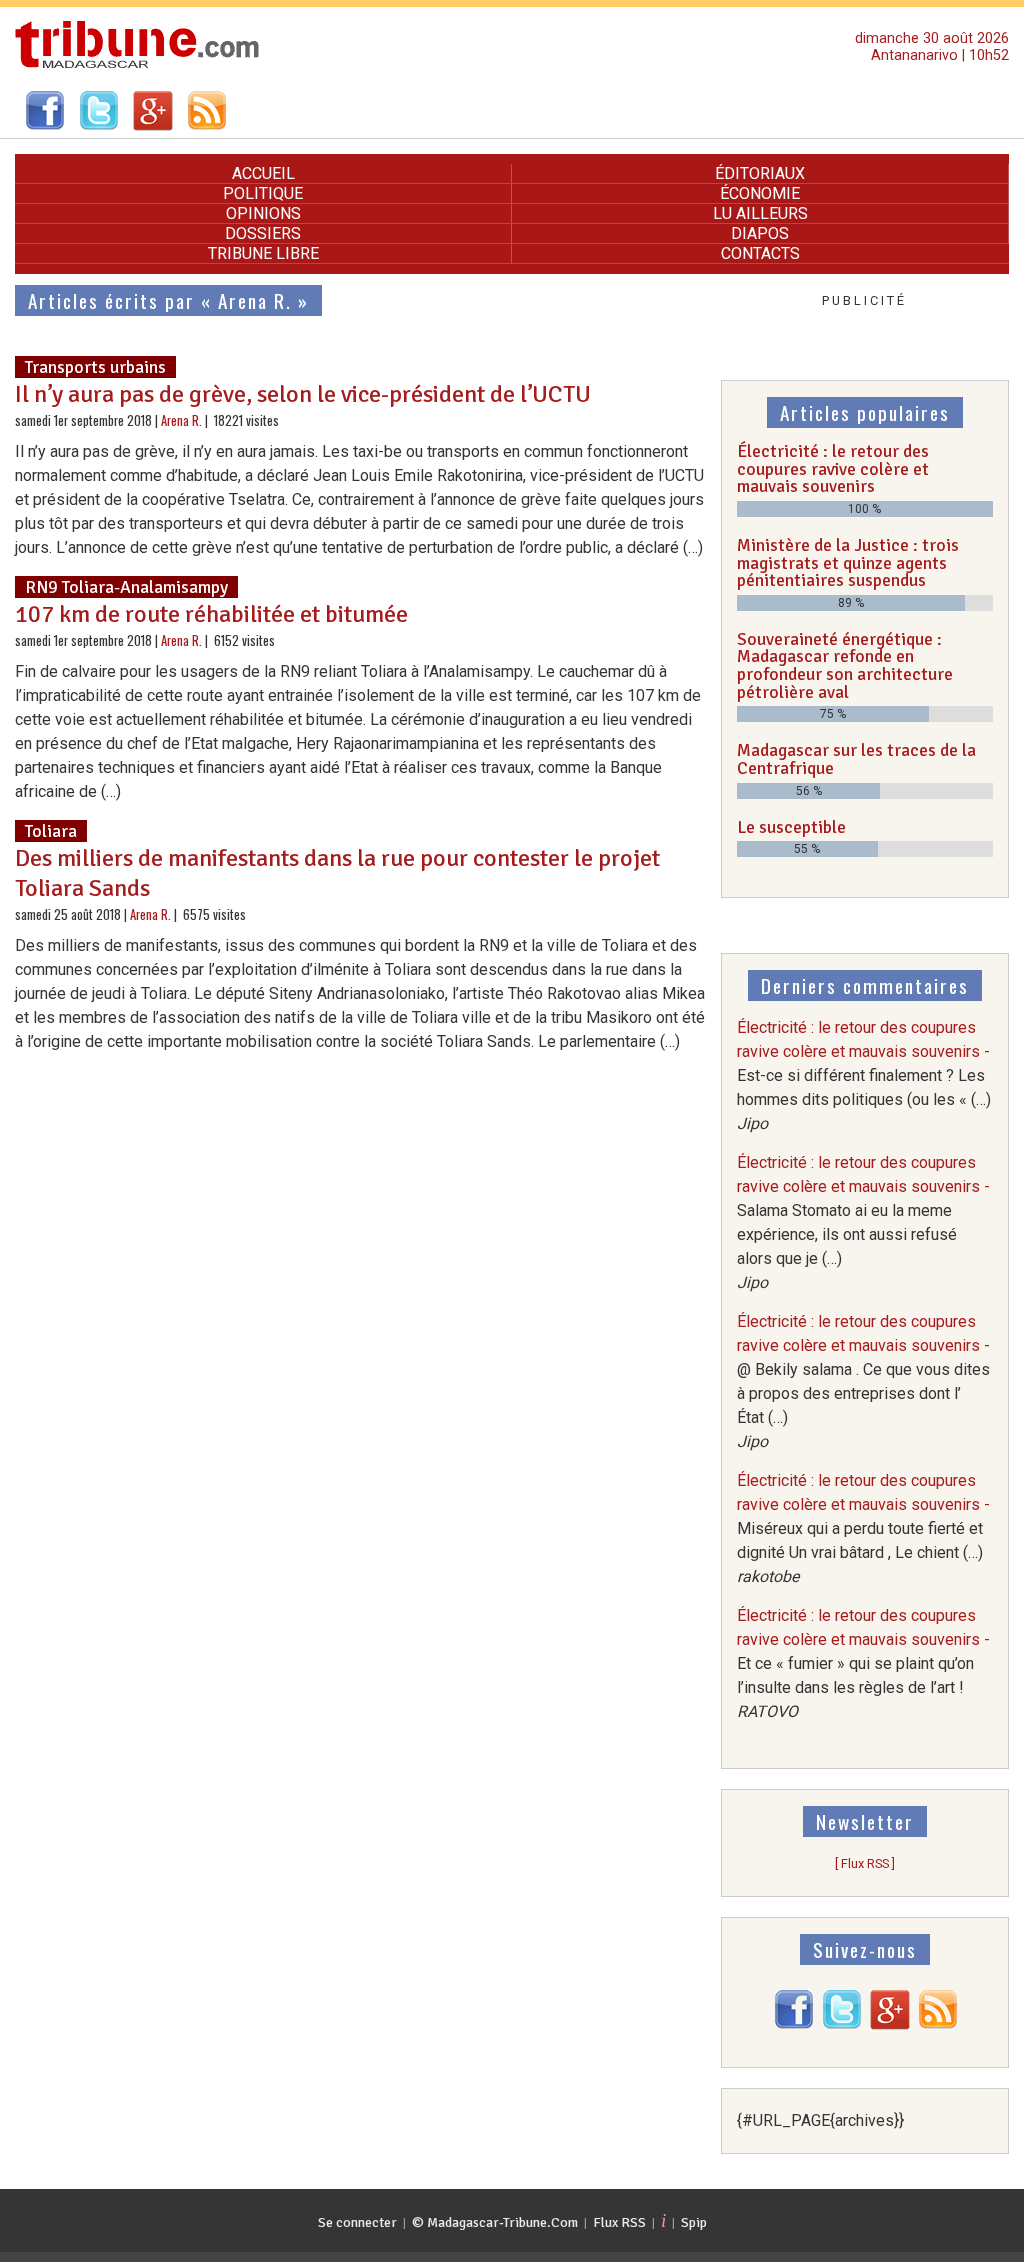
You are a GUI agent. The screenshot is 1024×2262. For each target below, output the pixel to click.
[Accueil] (137, 65)
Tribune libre (263, 253)
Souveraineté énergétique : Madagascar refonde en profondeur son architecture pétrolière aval (845, 665)
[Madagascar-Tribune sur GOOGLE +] (890, 2024)
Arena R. (181, 420)
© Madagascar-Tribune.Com (495, 2222)
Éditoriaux (760, 173)
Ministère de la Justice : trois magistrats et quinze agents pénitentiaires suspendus (848, 562)
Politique (263, 193)
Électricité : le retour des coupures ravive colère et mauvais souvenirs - (864, 1075)
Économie (760, 193)
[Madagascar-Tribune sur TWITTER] (842, 2024)
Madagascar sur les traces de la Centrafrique (856, 759)
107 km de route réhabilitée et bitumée (211, 614)
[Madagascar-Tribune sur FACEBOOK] (794, 2024)
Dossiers (263, 233)
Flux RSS (619, 2222)
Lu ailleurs (760, 213)
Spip (694, 2222)
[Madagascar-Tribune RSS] (938, 2024)
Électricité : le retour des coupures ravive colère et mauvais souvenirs (833, 468)
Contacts (760, 253)
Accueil (263, 173)
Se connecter (357, 2222)
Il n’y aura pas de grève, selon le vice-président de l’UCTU (303, 394)
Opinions (263, 213)
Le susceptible (791, 827)
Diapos (760, 233)
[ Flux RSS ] (865, 1863)
